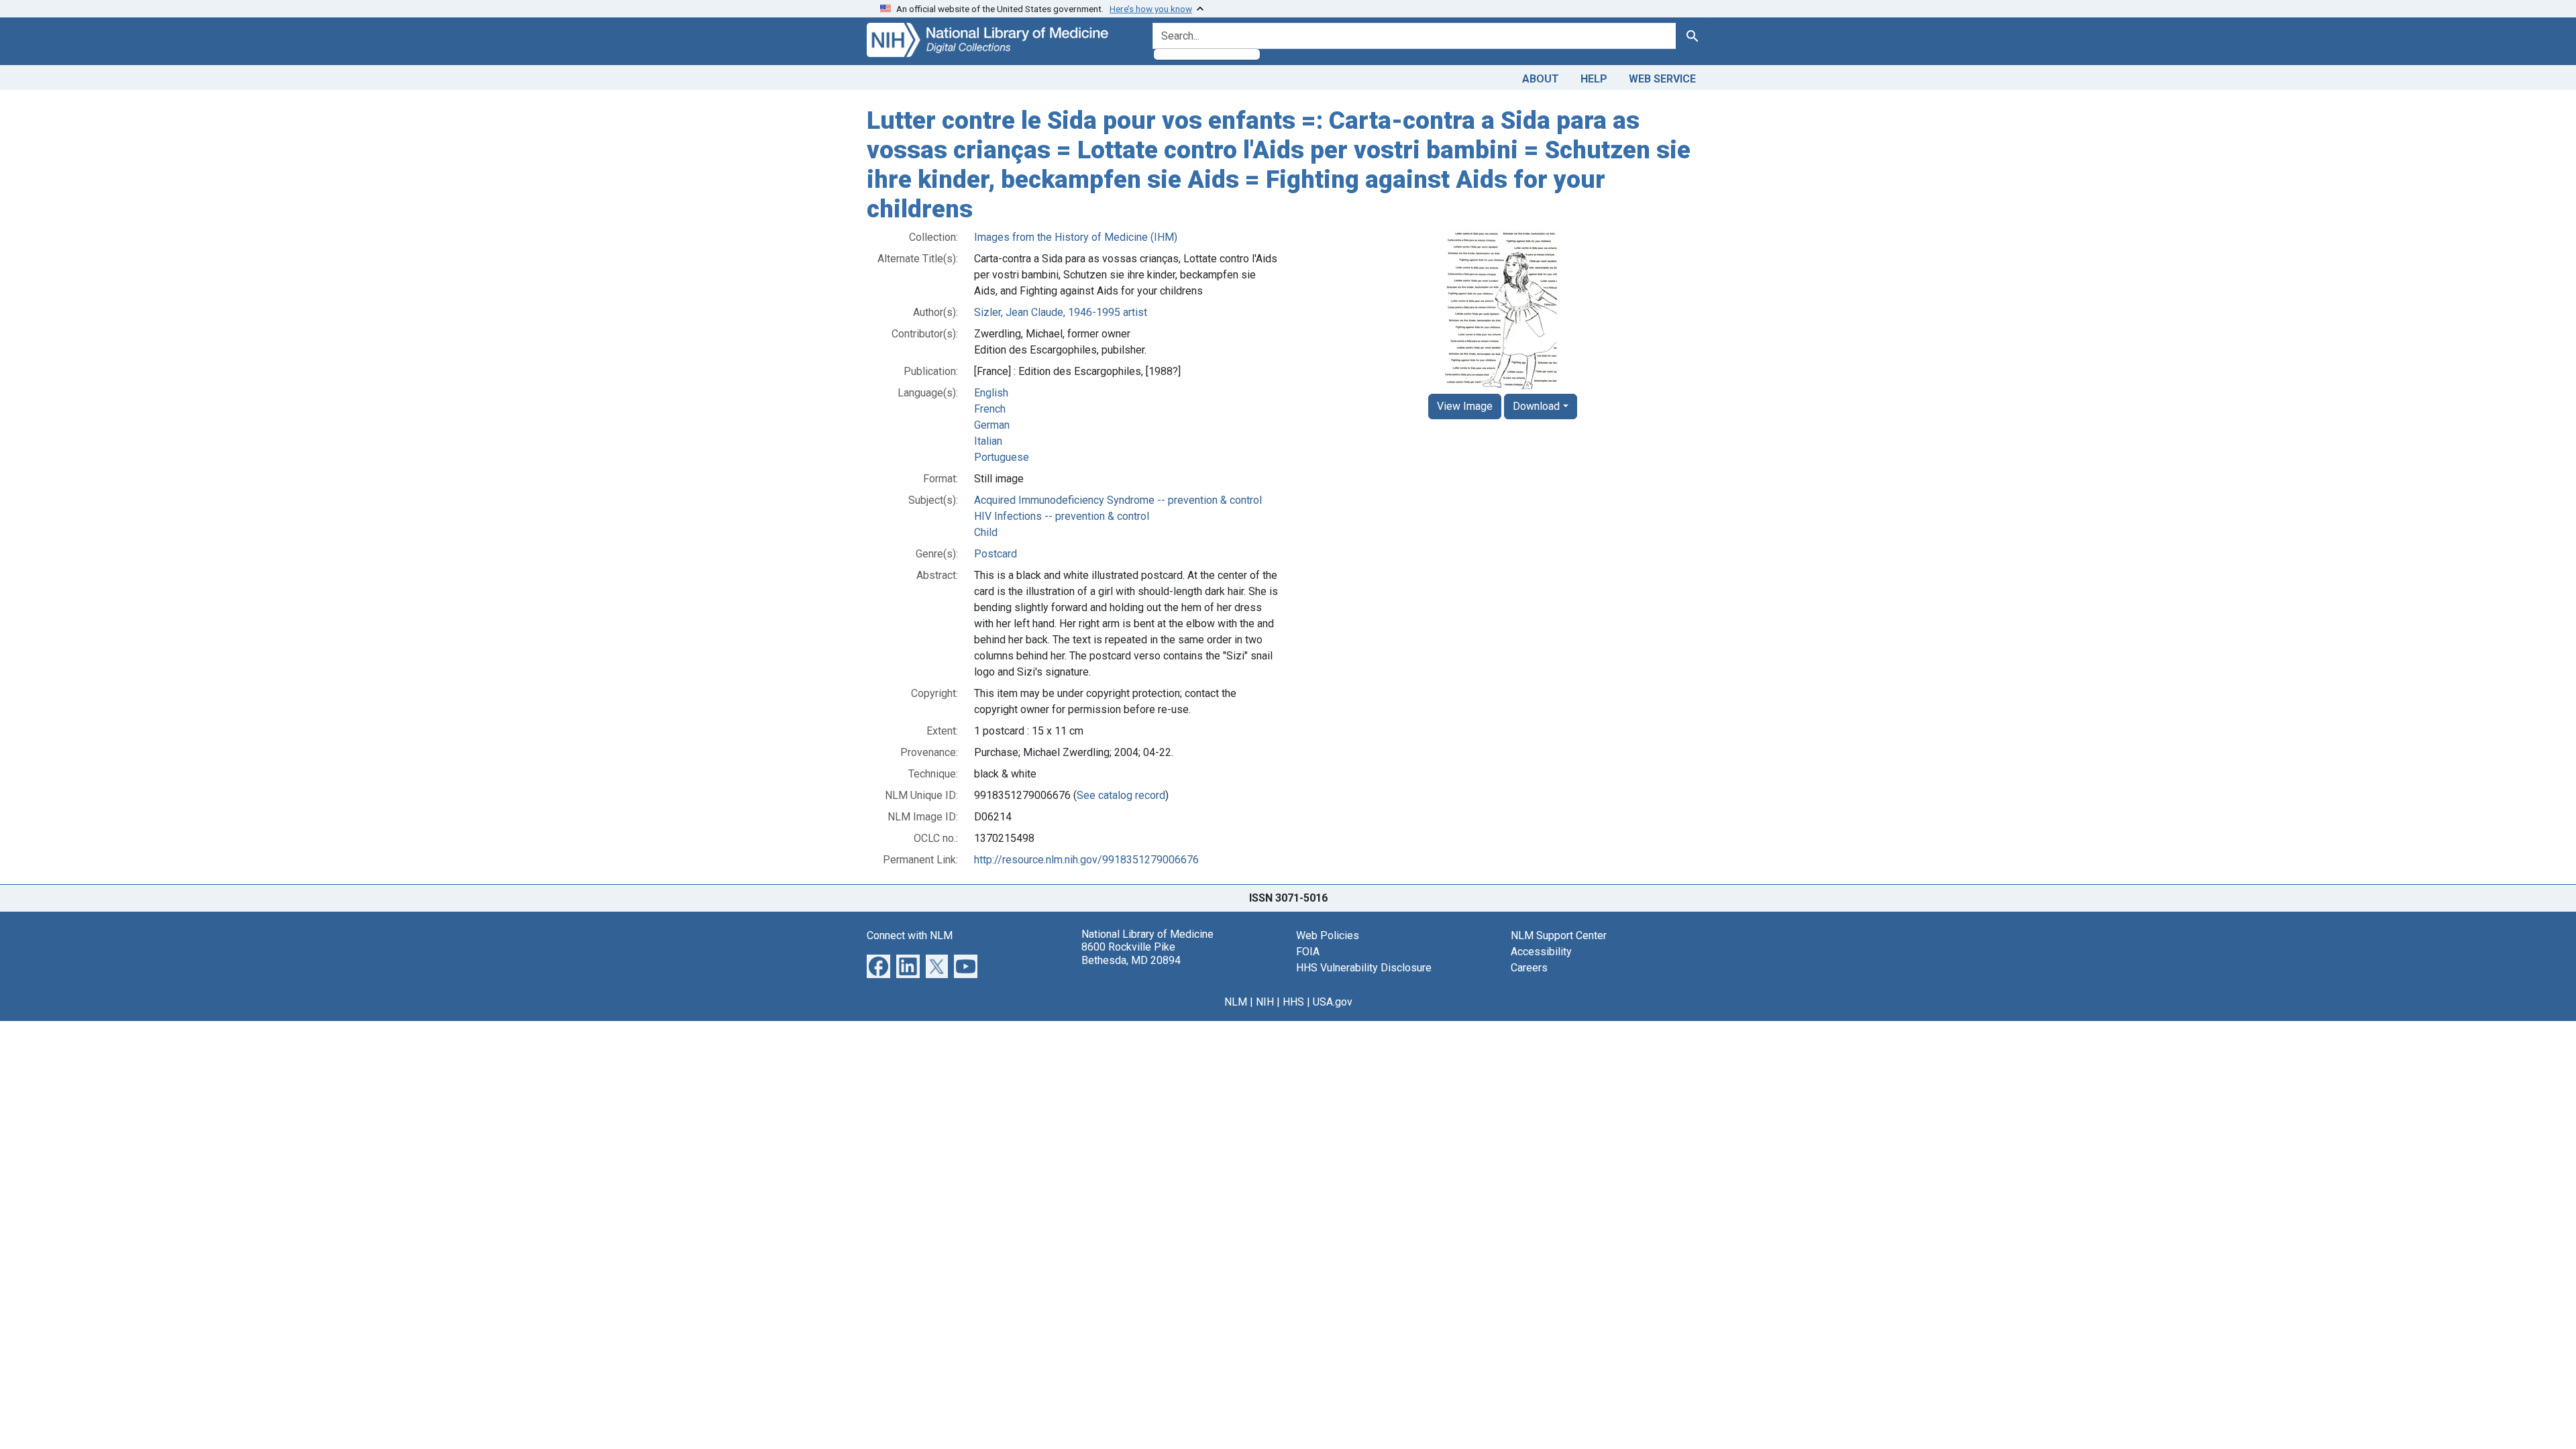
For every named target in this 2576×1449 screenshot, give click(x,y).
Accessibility (1541, 952)
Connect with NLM (910, 935)
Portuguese (1002, 457)
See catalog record (1121, 795)
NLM (1236, 1002)
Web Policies (1328, 935)
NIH (1265, 1002)
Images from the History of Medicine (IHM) (1076, 237)
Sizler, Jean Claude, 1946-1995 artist (1061, 312)
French (990, 409)
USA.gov (1333, 1002)
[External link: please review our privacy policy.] (878, 966)
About (1541, 79)
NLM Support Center (1559, 935)
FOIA (1308, 952)
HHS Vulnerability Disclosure (1364, 968)
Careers (1529, 968)
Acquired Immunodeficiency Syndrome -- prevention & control (1118, 500)
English (991, 393)
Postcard (996, 554)
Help (1594, 79)
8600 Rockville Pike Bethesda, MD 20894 (1131, 953)
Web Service (1662, 79)
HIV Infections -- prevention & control (1062, 516)
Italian (988, 441)
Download (1536, 406)
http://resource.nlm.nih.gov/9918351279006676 (1086, 860)
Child (986, 532)
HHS (1293, 1002)
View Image (1465, 406)
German (992, 425)
